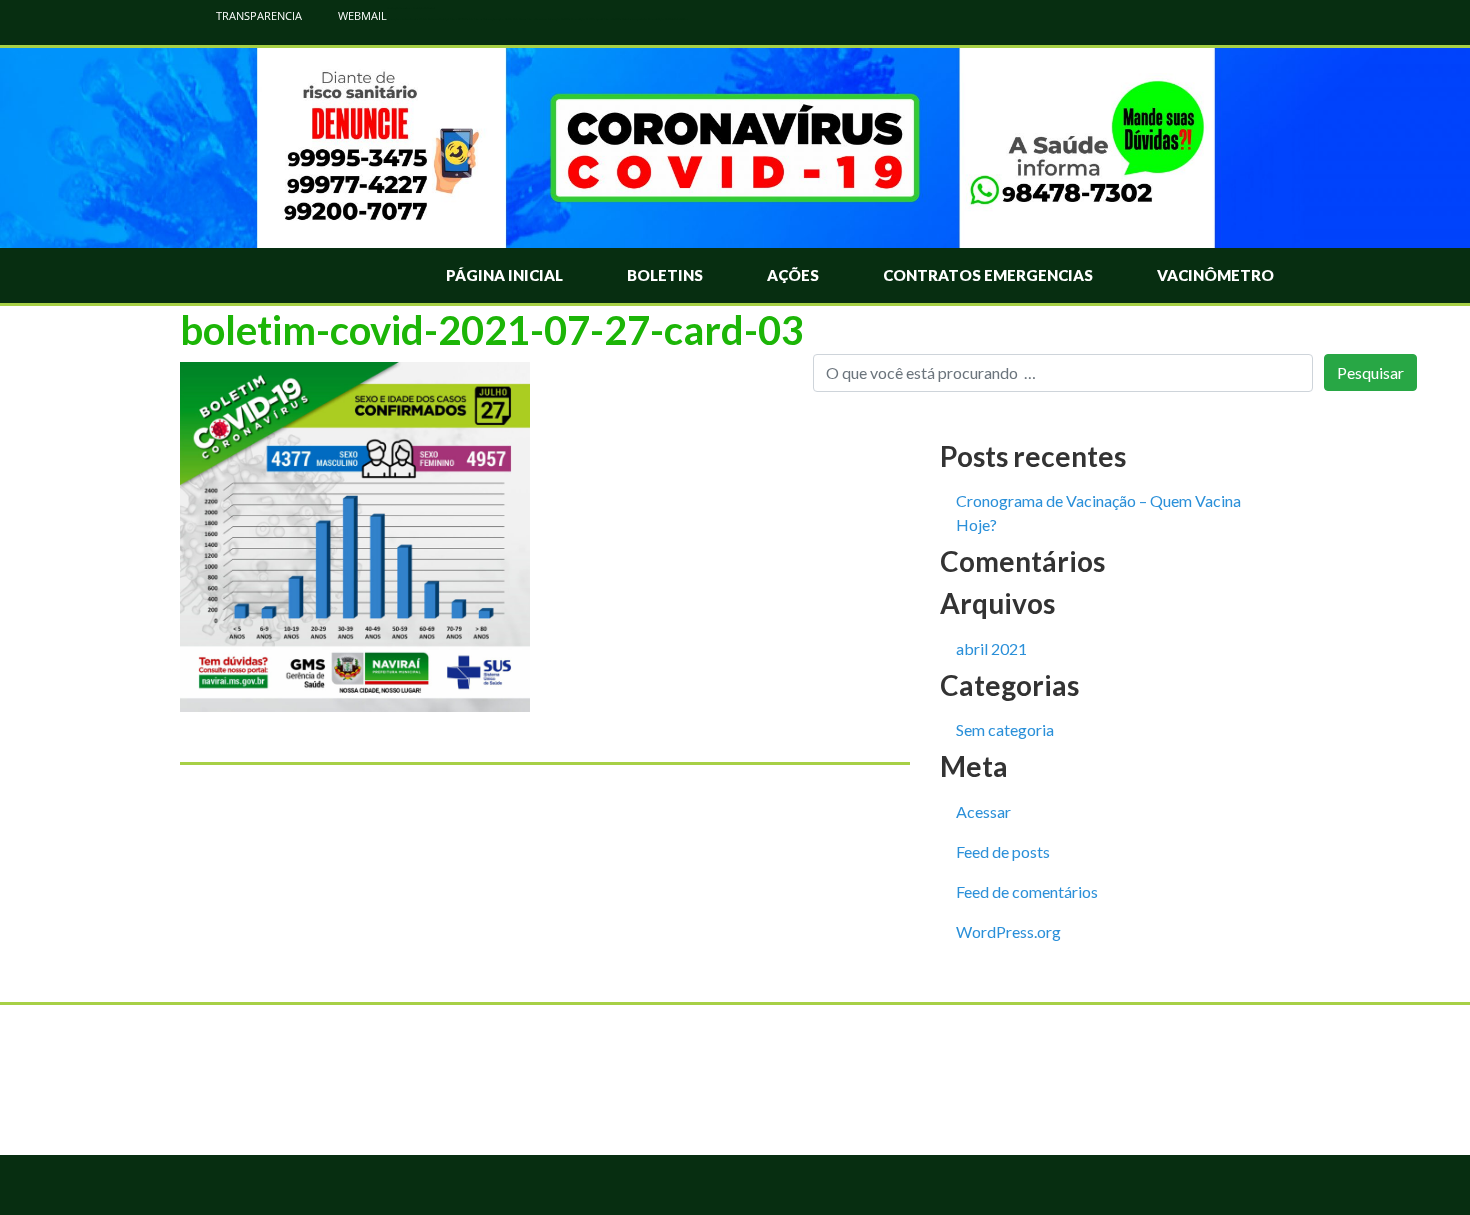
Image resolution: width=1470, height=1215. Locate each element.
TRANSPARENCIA (257, 15)
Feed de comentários (1027, 891)
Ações (793, 275)
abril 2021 (991, 648)
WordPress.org (1008, 931)
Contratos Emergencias (988, 275)
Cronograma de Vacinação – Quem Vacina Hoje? (1098, 512)
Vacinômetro (1215, 275)
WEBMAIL (361, 15)
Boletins (665, 275)
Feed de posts (1003, 851)
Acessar (983, 811)
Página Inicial (504, 275)
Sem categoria (1005, 729)
